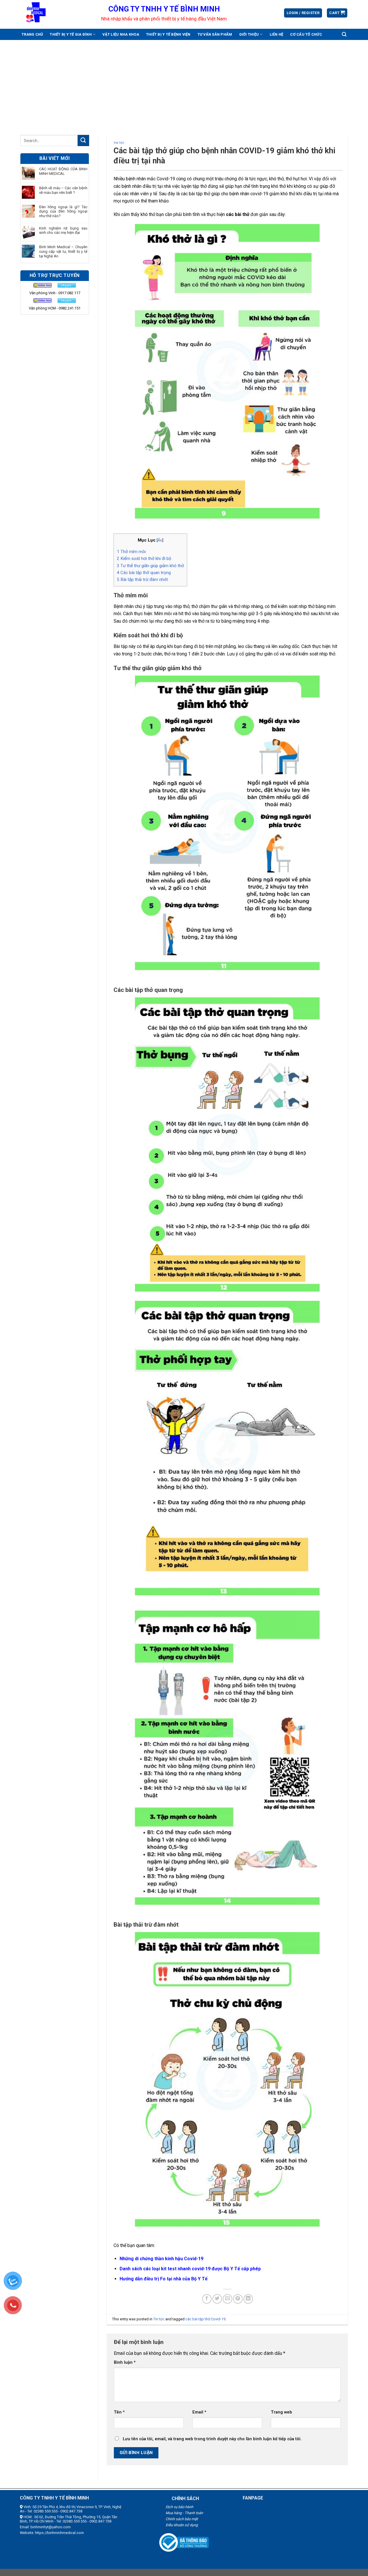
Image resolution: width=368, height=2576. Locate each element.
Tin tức (119, 143)
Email (199, 2412)
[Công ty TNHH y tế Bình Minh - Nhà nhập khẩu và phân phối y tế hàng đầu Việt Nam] (56, 13)
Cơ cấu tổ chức (306, 34)
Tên (119, 2412)
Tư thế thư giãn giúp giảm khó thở (150, 566)
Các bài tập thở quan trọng (144, 573)
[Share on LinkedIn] (248, 2299)
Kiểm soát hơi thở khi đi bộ (144, 559)
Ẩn (160, 540)
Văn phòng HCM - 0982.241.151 (55, 308)
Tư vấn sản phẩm (215, 34)
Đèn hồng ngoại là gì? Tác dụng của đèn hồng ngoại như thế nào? (63, 211)
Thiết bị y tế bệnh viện (168, 34)
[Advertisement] (184, 83)
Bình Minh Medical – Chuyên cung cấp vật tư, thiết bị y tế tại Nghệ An (63, 251)
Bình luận (125, 2362)
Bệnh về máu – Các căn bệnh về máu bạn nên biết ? (63, 190)
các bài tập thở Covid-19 (205, 2319)
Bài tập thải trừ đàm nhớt (142, 580)
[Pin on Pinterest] (238, 2299)
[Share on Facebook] (207, 2299)
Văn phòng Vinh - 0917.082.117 (55, 293)
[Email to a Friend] (228, 2299)
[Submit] (83, 140)
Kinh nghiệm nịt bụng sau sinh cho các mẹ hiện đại (63, 231)
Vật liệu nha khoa (121, 34)
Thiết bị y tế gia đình (71, 34)
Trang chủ (32, 34)
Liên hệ (277, 34)
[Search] (344, 34)
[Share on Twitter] (217, 2299)
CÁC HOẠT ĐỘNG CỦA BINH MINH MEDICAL (63, 171)
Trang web (281, 2412)
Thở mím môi (131, 552)
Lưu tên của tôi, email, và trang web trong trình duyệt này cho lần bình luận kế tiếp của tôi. (212, 2439)
